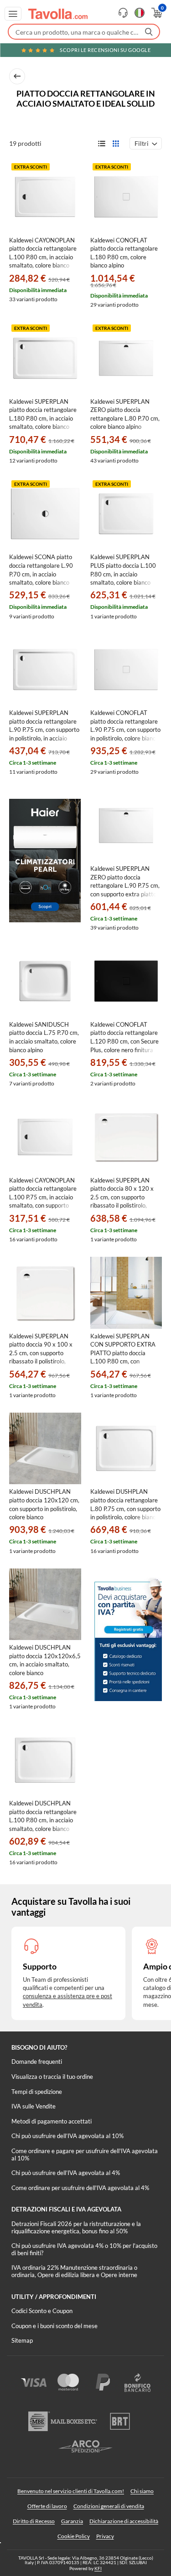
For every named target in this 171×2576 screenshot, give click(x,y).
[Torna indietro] (17, 76)
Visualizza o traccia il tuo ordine (52, 2077)
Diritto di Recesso (34, 2521)
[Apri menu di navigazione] (13, 14)
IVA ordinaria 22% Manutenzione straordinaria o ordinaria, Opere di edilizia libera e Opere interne (74, 2271)
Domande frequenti (37, 2062)
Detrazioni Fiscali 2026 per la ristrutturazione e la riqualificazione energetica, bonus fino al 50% (76, 2227)
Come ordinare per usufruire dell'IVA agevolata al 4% (80, 2188)
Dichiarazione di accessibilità (124, 2521)
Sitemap (22, 2340)
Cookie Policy (74, 2536)
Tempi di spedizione (37, 2092)
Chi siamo (142, 2491)
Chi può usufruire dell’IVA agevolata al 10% (67, 2136)
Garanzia (72, 2521)
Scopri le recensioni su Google (105, 50)
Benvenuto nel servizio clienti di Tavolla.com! (71, 2491)
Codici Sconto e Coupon (42, 2311)
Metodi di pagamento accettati (52, 2121)
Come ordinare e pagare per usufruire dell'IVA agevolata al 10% (85, 2154)
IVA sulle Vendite (34, 2106)
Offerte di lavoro (47, 2506)
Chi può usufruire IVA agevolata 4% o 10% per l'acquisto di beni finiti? (84, 2249)
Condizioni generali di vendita (109, 2506)
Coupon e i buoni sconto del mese (54, 2326)
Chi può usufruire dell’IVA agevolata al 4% (66, 2173)
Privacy (105, 2536)
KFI (98, 2568)
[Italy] (140, 13)
